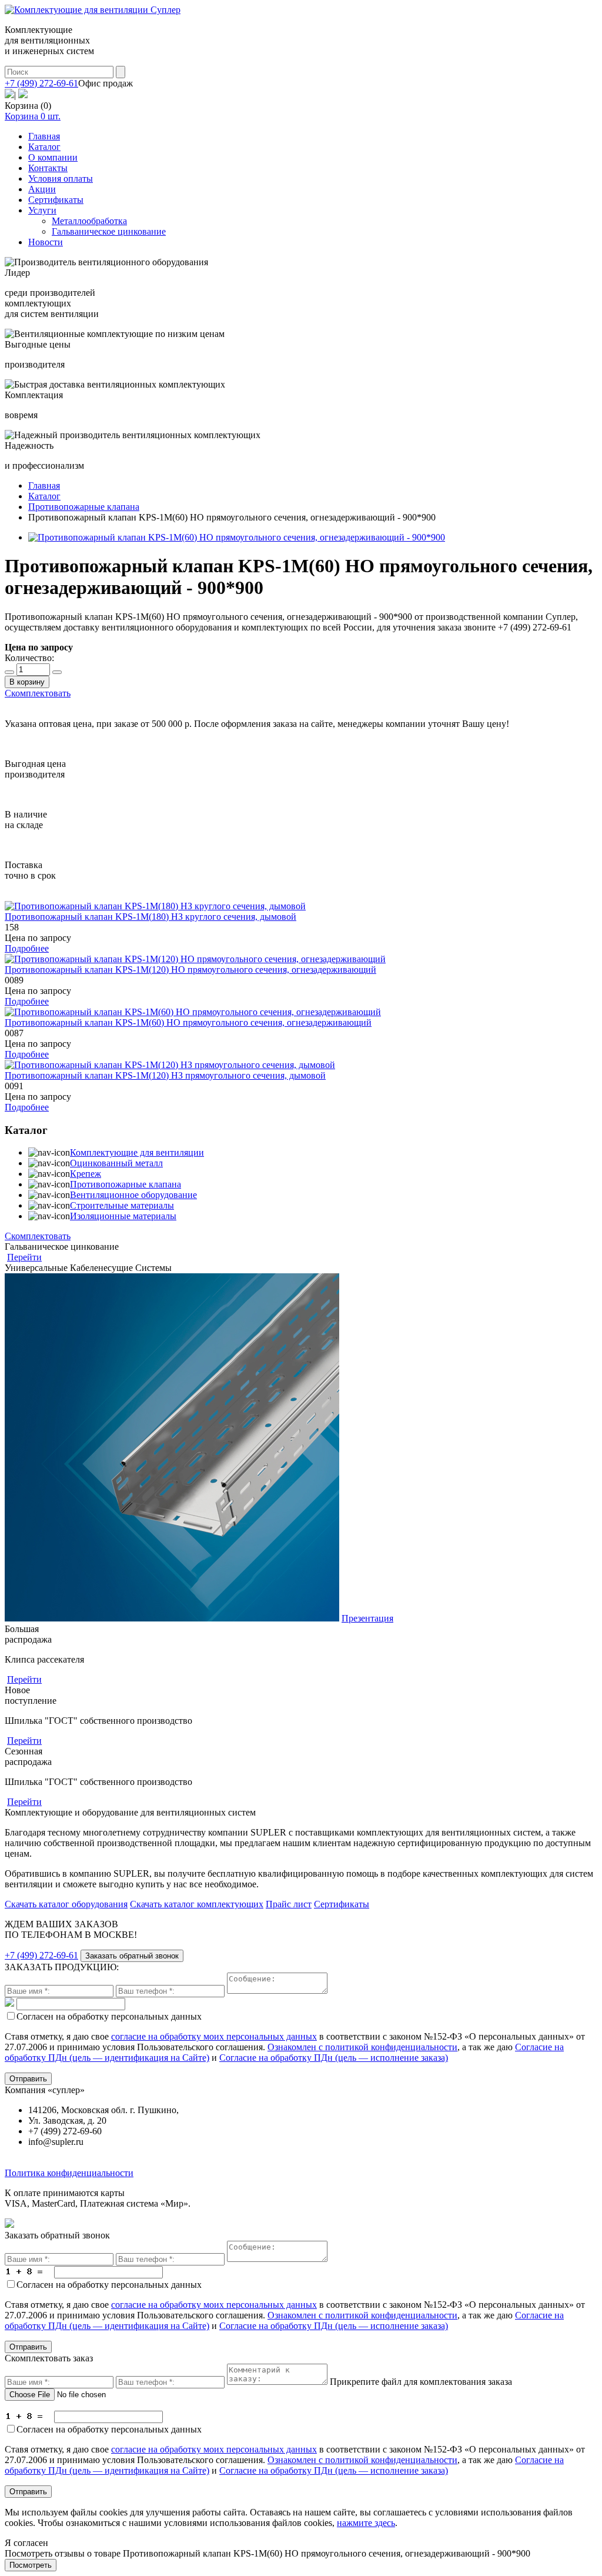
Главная (44, 136)
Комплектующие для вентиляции (137, 1152)
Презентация (367, 1618)
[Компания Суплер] (93, 10)
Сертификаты (56, 200)
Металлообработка (89, 221)
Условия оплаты (61, 178)
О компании (53, 157)
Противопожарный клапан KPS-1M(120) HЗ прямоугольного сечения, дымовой (165, 1075)
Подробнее (27, 948)
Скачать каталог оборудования (66, 1904)
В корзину (27, 682)
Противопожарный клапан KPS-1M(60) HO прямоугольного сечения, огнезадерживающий (188, 1022)
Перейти (24, 1257)
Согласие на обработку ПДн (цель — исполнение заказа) (334, 2058)
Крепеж (86, 1174)
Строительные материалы (122, 1205)
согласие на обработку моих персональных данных (214, 2036)
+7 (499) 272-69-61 (41, 83)
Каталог (44, 147)
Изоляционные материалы (123, 1216)
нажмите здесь (366, 2523)
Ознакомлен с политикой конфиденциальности (362, 2047)
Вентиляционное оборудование (133, 1195)
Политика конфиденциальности (69, 2173)
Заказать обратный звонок (132, 1956)
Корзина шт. (33, 116)
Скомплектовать (38, 693)
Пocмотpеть (31, 2565)
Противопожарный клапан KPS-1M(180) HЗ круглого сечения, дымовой (150, 917)
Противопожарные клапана (126, 1184)
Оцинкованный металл (116, 1163)
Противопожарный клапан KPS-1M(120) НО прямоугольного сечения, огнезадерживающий (190, 970)
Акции (42, 189)
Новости (46, 242)
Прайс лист (289, 1904)
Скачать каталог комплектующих (197, 1904)
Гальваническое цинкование (109, 231)
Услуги (42, 210)
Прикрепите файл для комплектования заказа (421, 2382)
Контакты (48, 168)
